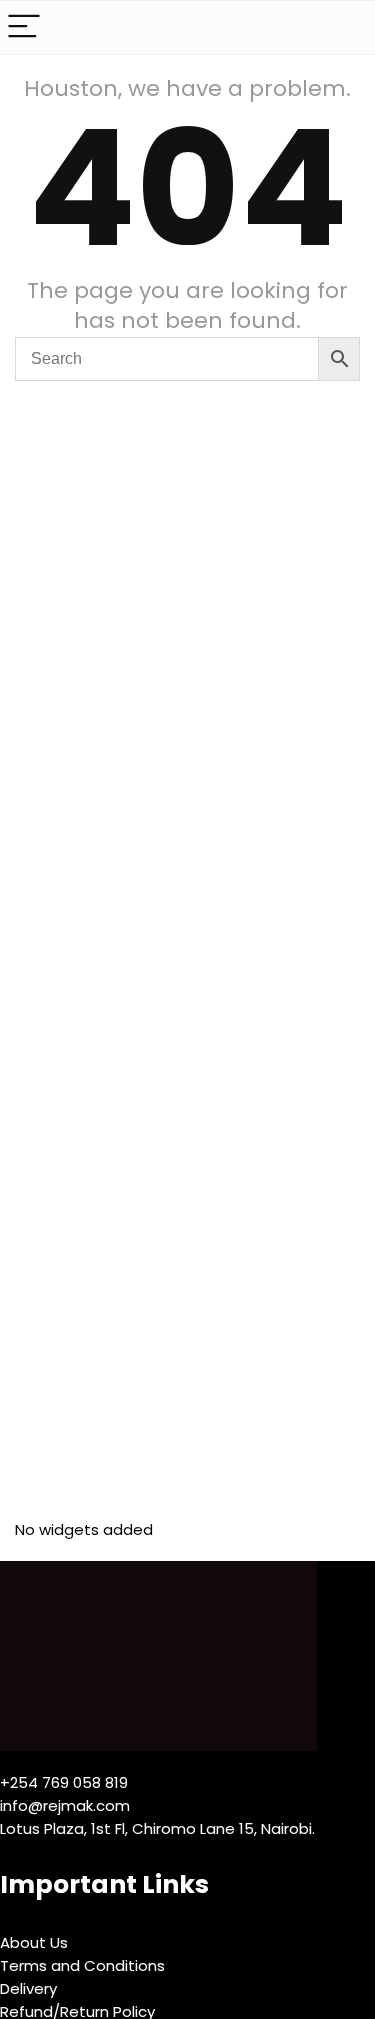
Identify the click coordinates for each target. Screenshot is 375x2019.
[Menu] (24, 27)
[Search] (344, 27)
